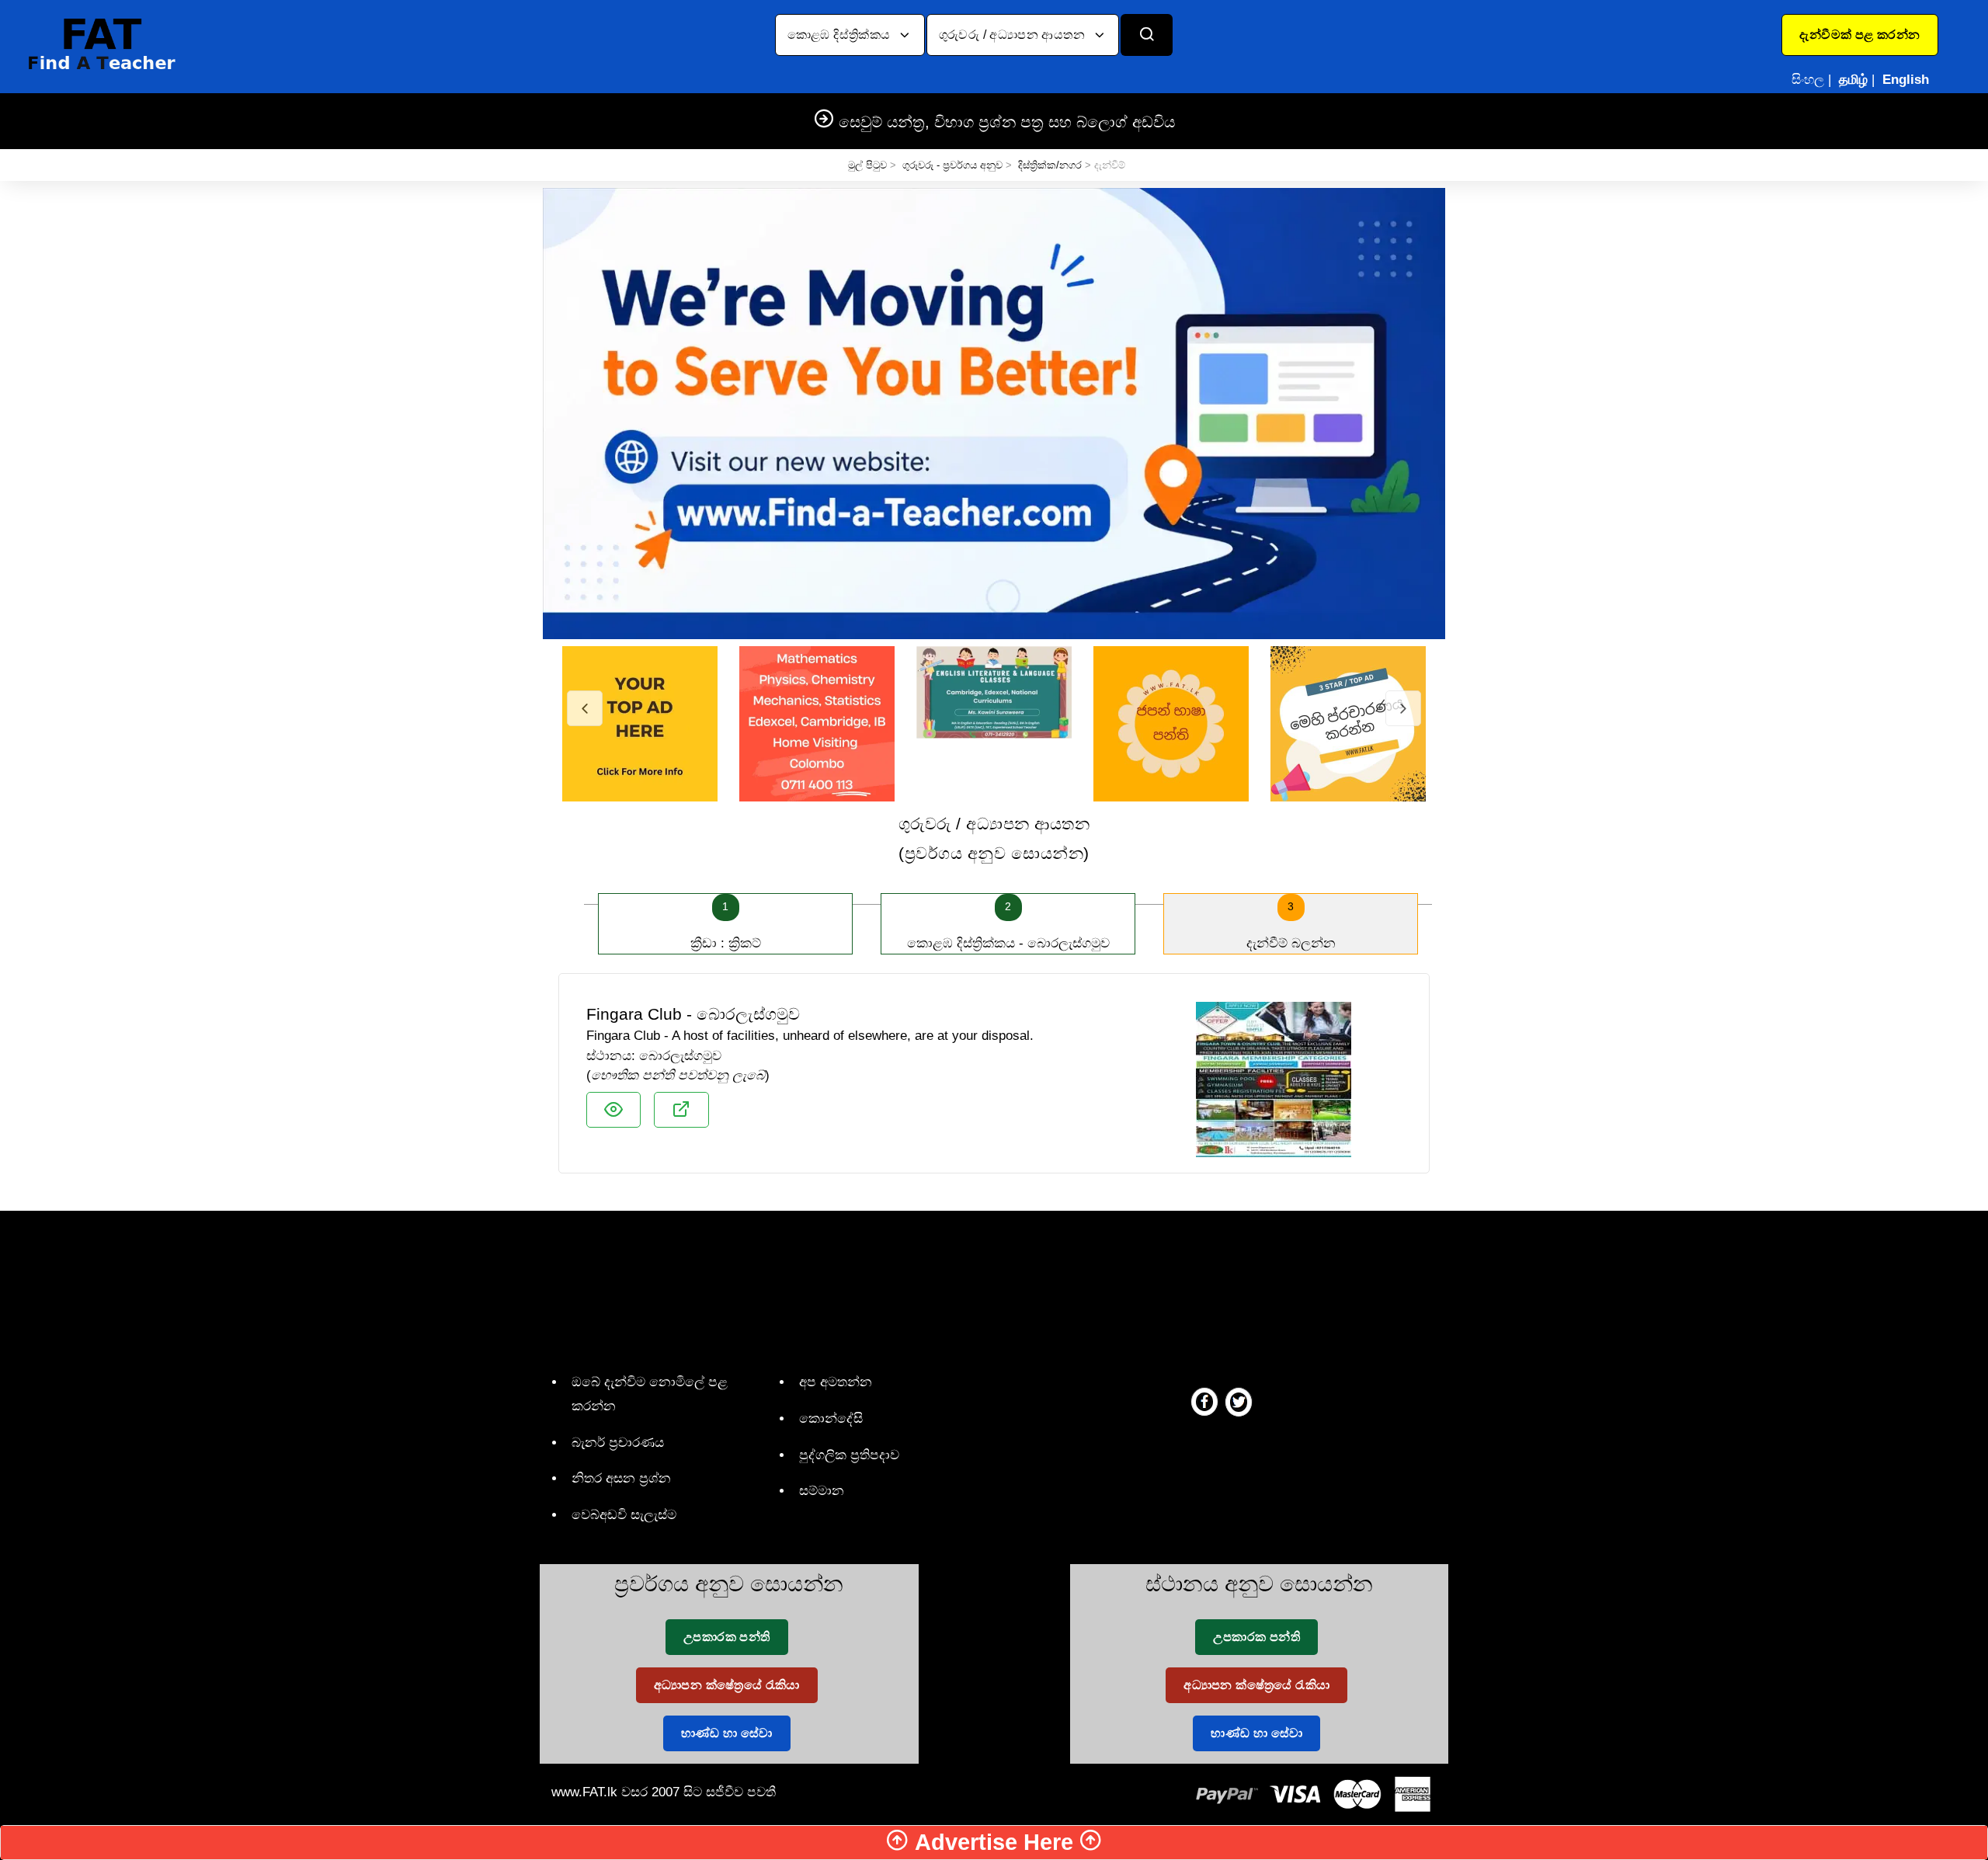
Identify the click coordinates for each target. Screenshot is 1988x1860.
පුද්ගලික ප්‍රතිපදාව (849, 1455)
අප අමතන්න (836, 1382)
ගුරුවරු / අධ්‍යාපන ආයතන (1014, 35)
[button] (1859, 35)
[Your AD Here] (994, 413)
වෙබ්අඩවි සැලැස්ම (624, 1515)
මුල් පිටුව (867, 165)
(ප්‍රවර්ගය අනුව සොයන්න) (994, 838)
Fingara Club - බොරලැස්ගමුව (693, 1014)
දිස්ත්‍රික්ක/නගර (1050, 165)
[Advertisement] (988, 1288)
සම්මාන (822, 1491)
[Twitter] (1239, 1401)
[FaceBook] (1204, 1401)
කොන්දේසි (831, 1418)
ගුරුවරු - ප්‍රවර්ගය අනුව (952, 165)
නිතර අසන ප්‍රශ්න (621, 1478)
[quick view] (613, 1110)
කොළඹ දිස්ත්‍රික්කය (841, 35)
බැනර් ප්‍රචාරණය (618, 1443)
